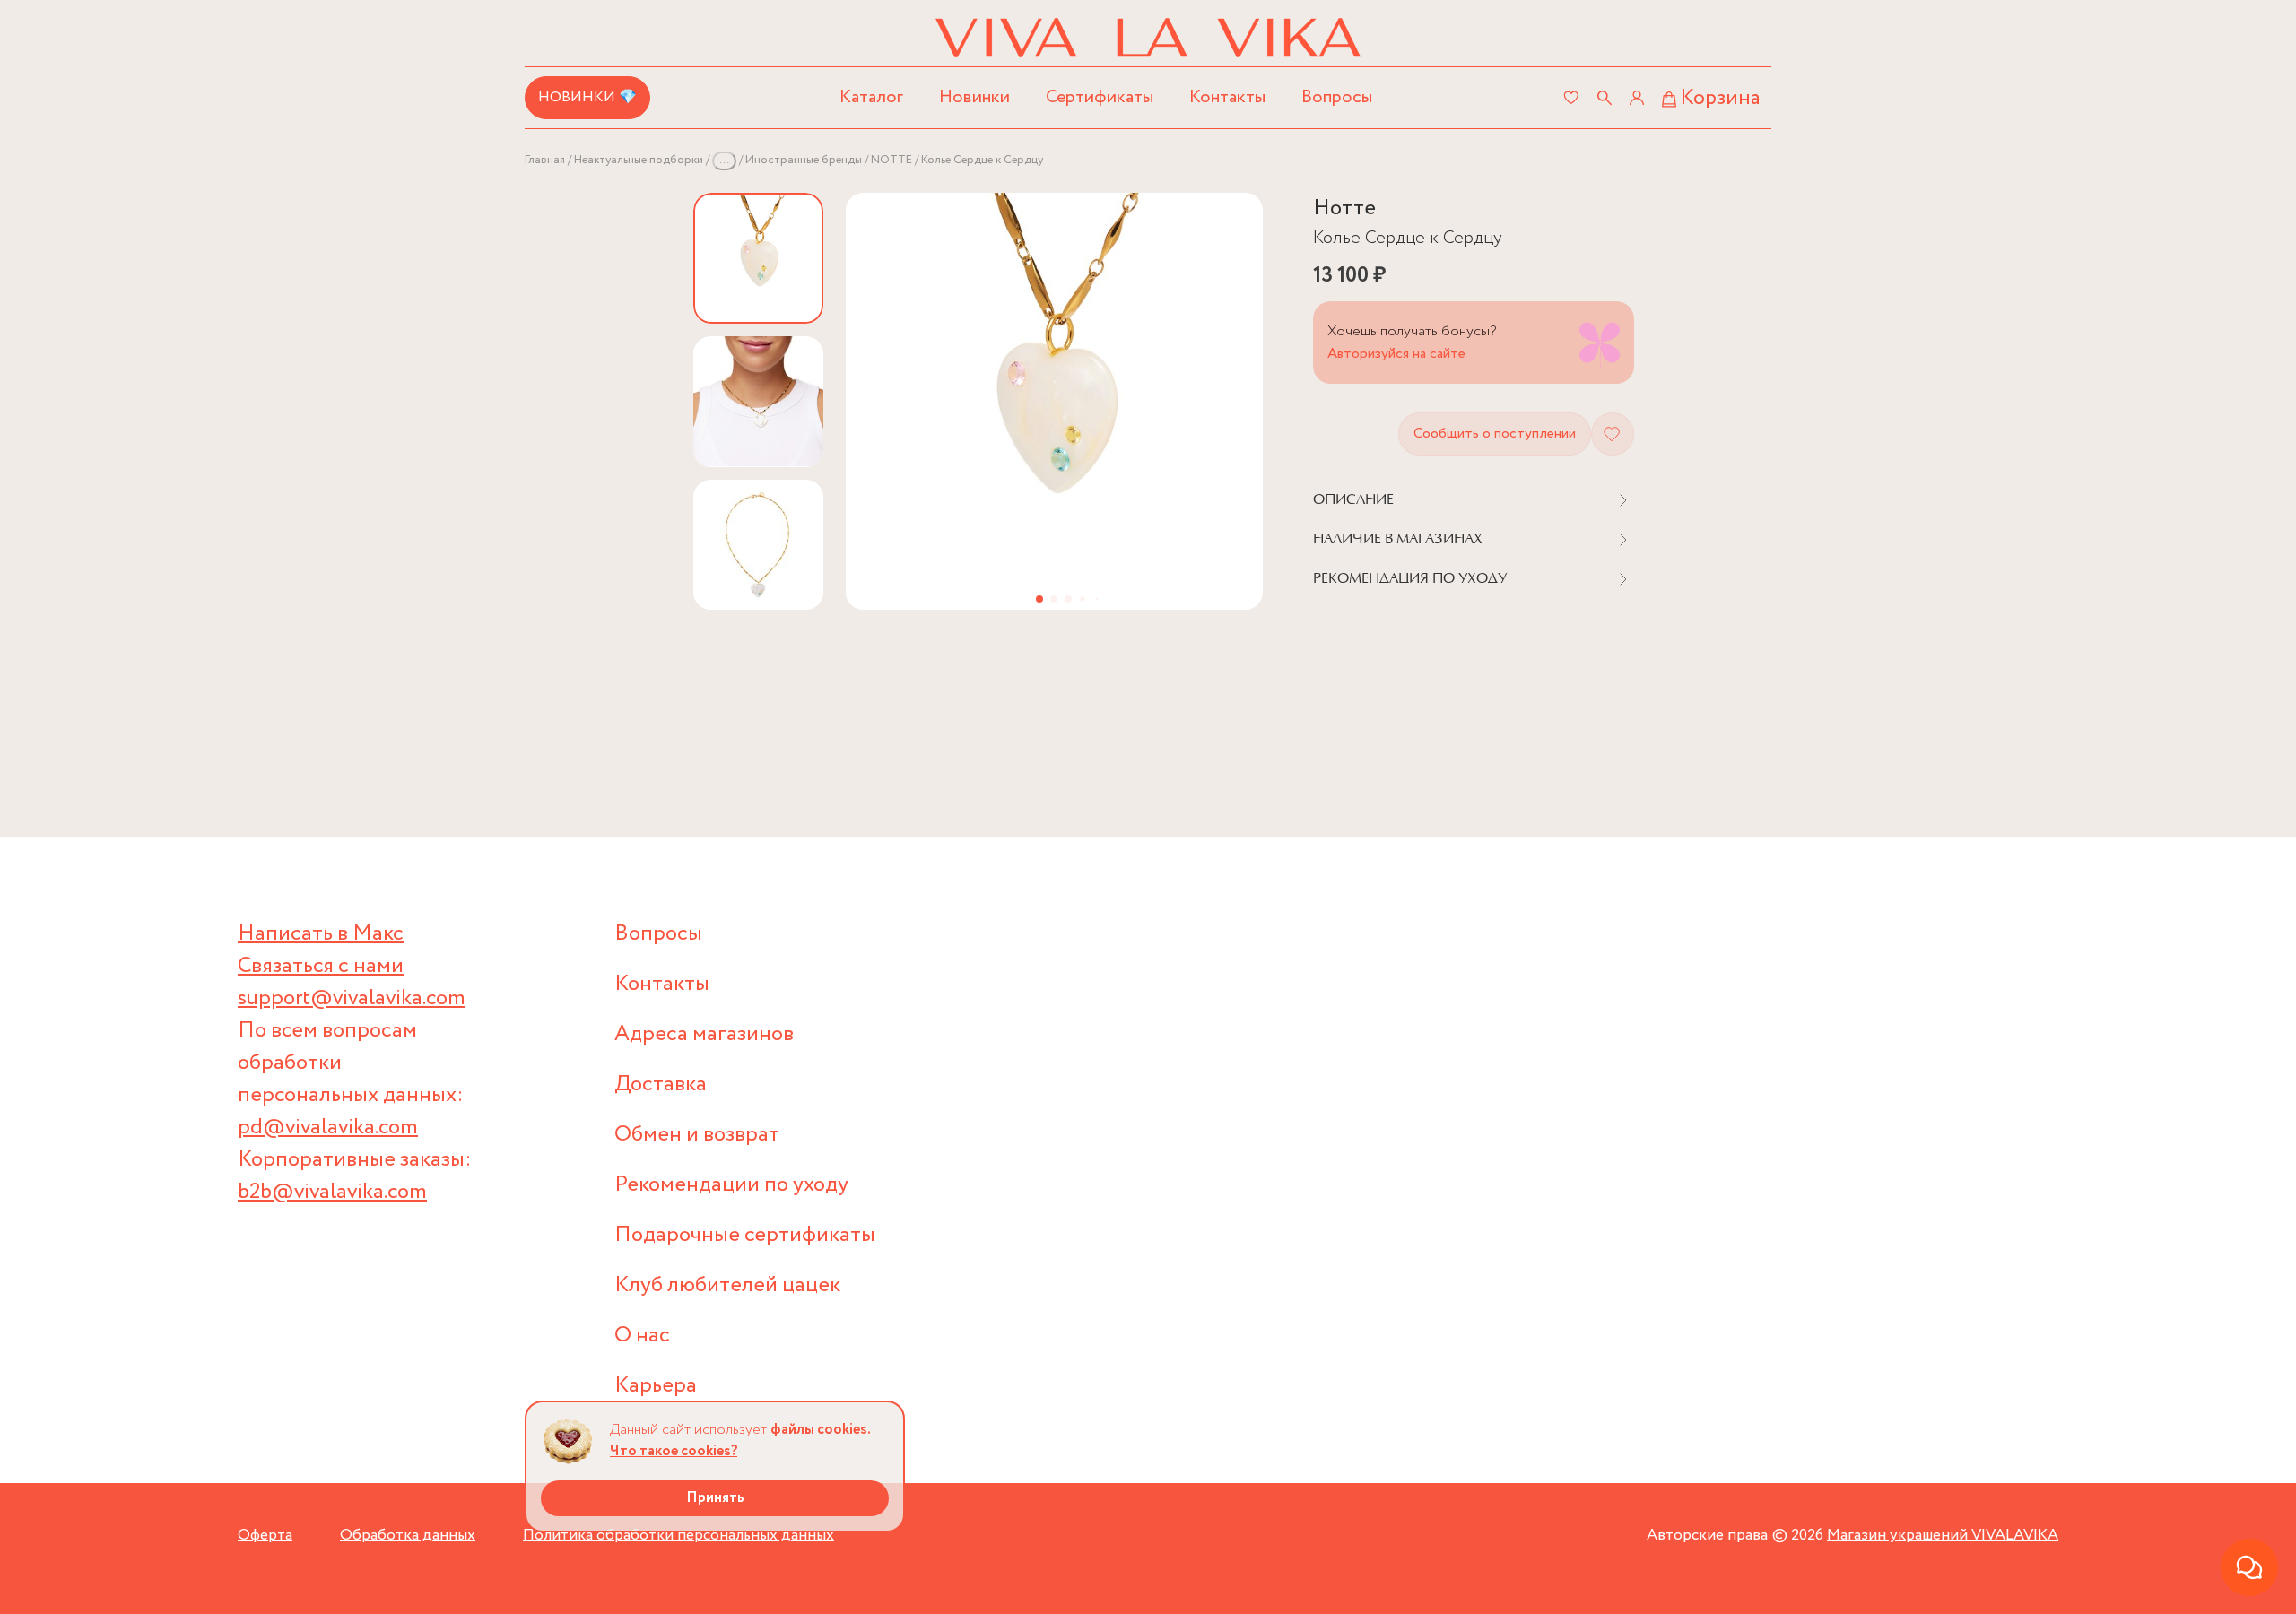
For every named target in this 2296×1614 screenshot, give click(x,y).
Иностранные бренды (804, 160)
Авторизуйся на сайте (1396, 354)
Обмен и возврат (697, 1135)
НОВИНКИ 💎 (587, 97)
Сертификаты (1100, 97)
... (724, 160)
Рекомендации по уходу (731, 1185)
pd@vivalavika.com (328, 1128)
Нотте (1344, 208)
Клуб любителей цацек (727, 1285)
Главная (545, 160)
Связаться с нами (321, 966)
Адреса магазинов (704, 1034)
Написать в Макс (321, 934)
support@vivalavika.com (352, 998)
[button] (1039, 599)
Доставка (661, 1085)
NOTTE (891, 160)
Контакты (1227, 97)
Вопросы (1337, 97)
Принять (715, 1498)
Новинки (974, 97)
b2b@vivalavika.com (332, 1192)
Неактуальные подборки (639, 160)
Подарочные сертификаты (745, 1235)
